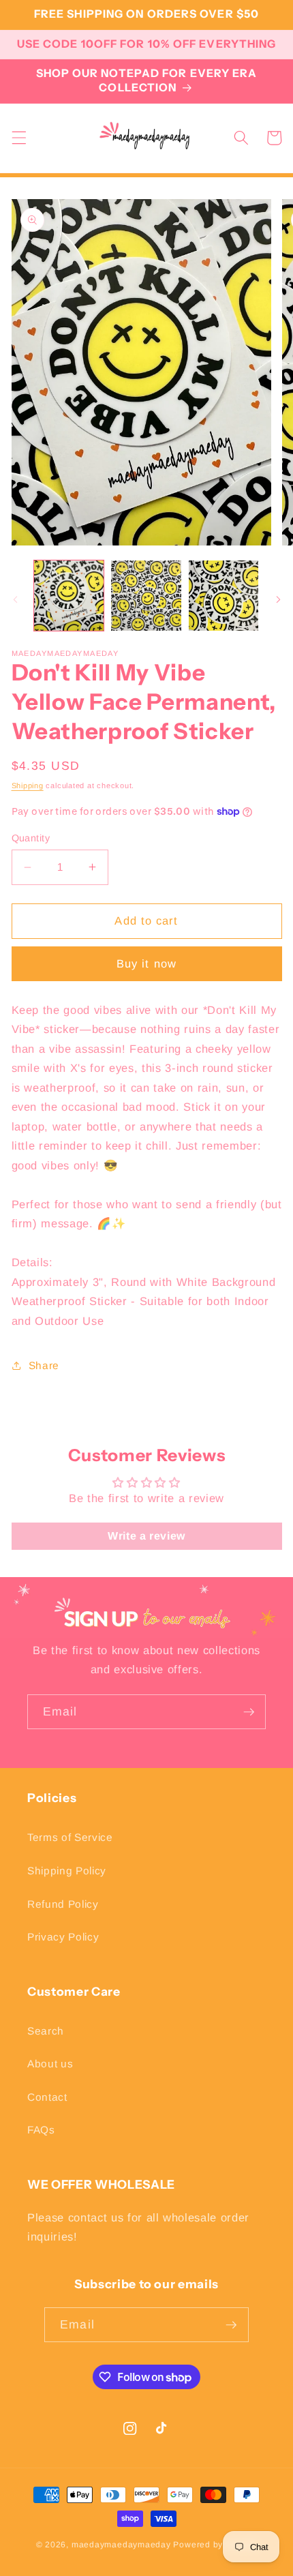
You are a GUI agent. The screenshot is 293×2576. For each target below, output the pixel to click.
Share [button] (44, 1365)
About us (50, 2064)
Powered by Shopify (215, 2545)
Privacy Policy (63, 1937)
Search (46, 2031)
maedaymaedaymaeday (121, 2545)
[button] (18, 138)
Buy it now (146, 963)
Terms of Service (70, 1837)
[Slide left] (15, 599)
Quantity (31, 838)
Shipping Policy (67, 1871)
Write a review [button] (146, 1536)
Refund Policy (63, 1904)
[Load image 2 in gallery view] (146, 596)
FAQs (41, 2130)
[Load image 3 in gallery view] (224, 596)
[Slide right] (278, 599)
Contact (47, 2097)
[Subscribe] (249, 1712)
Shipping (28, 785)
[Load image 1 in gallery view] (69, 596)
